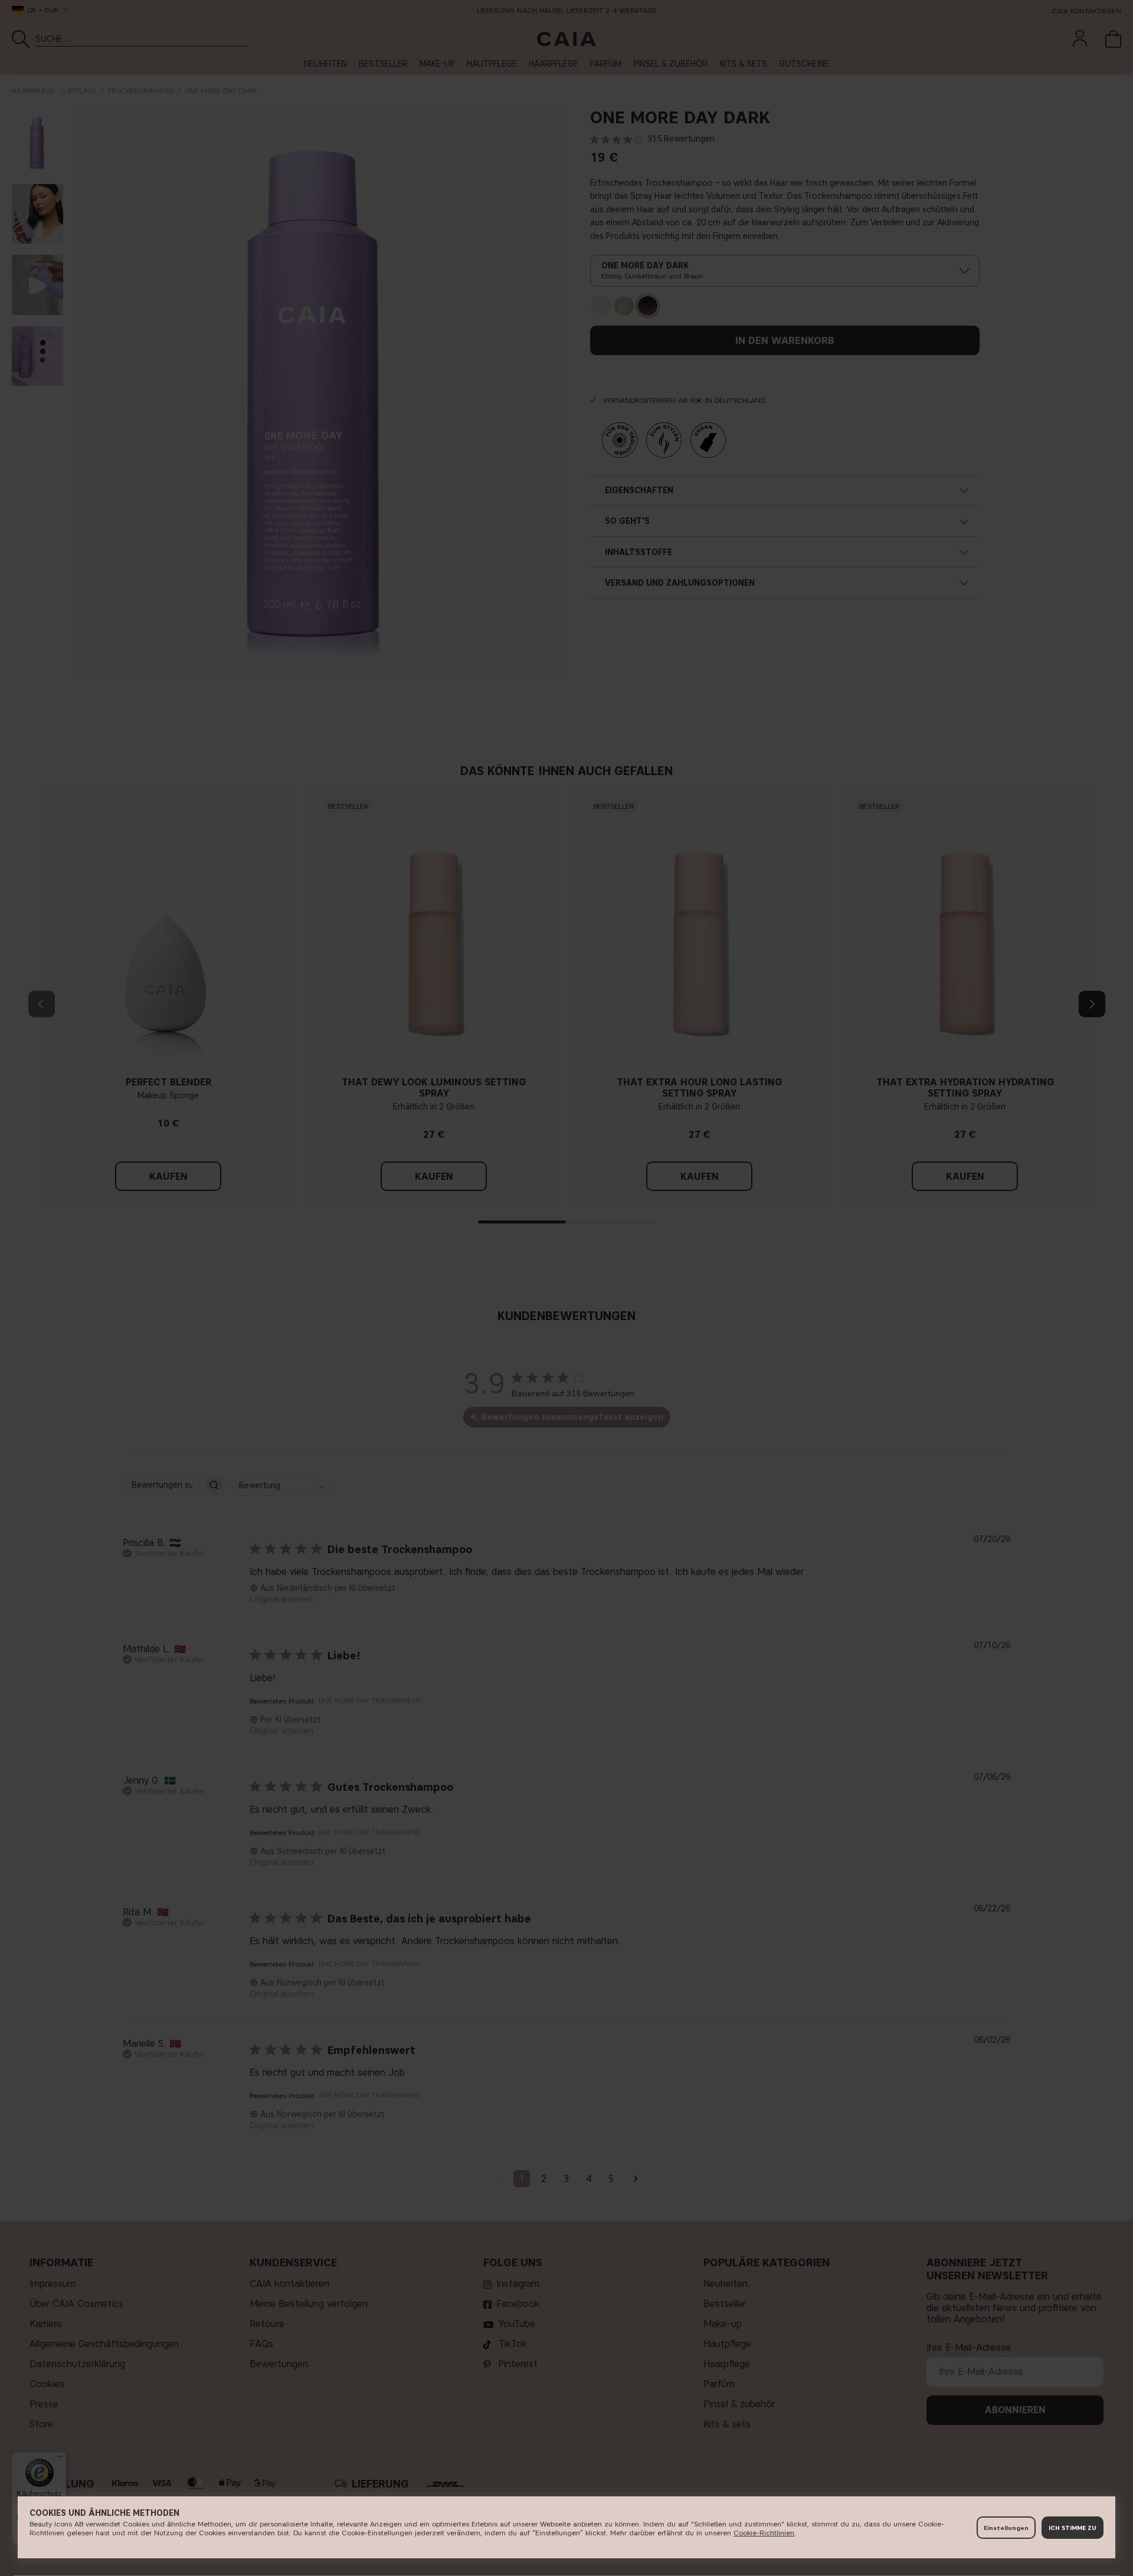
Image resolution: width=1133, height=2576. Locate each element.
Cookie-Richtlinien (764, 2533)
